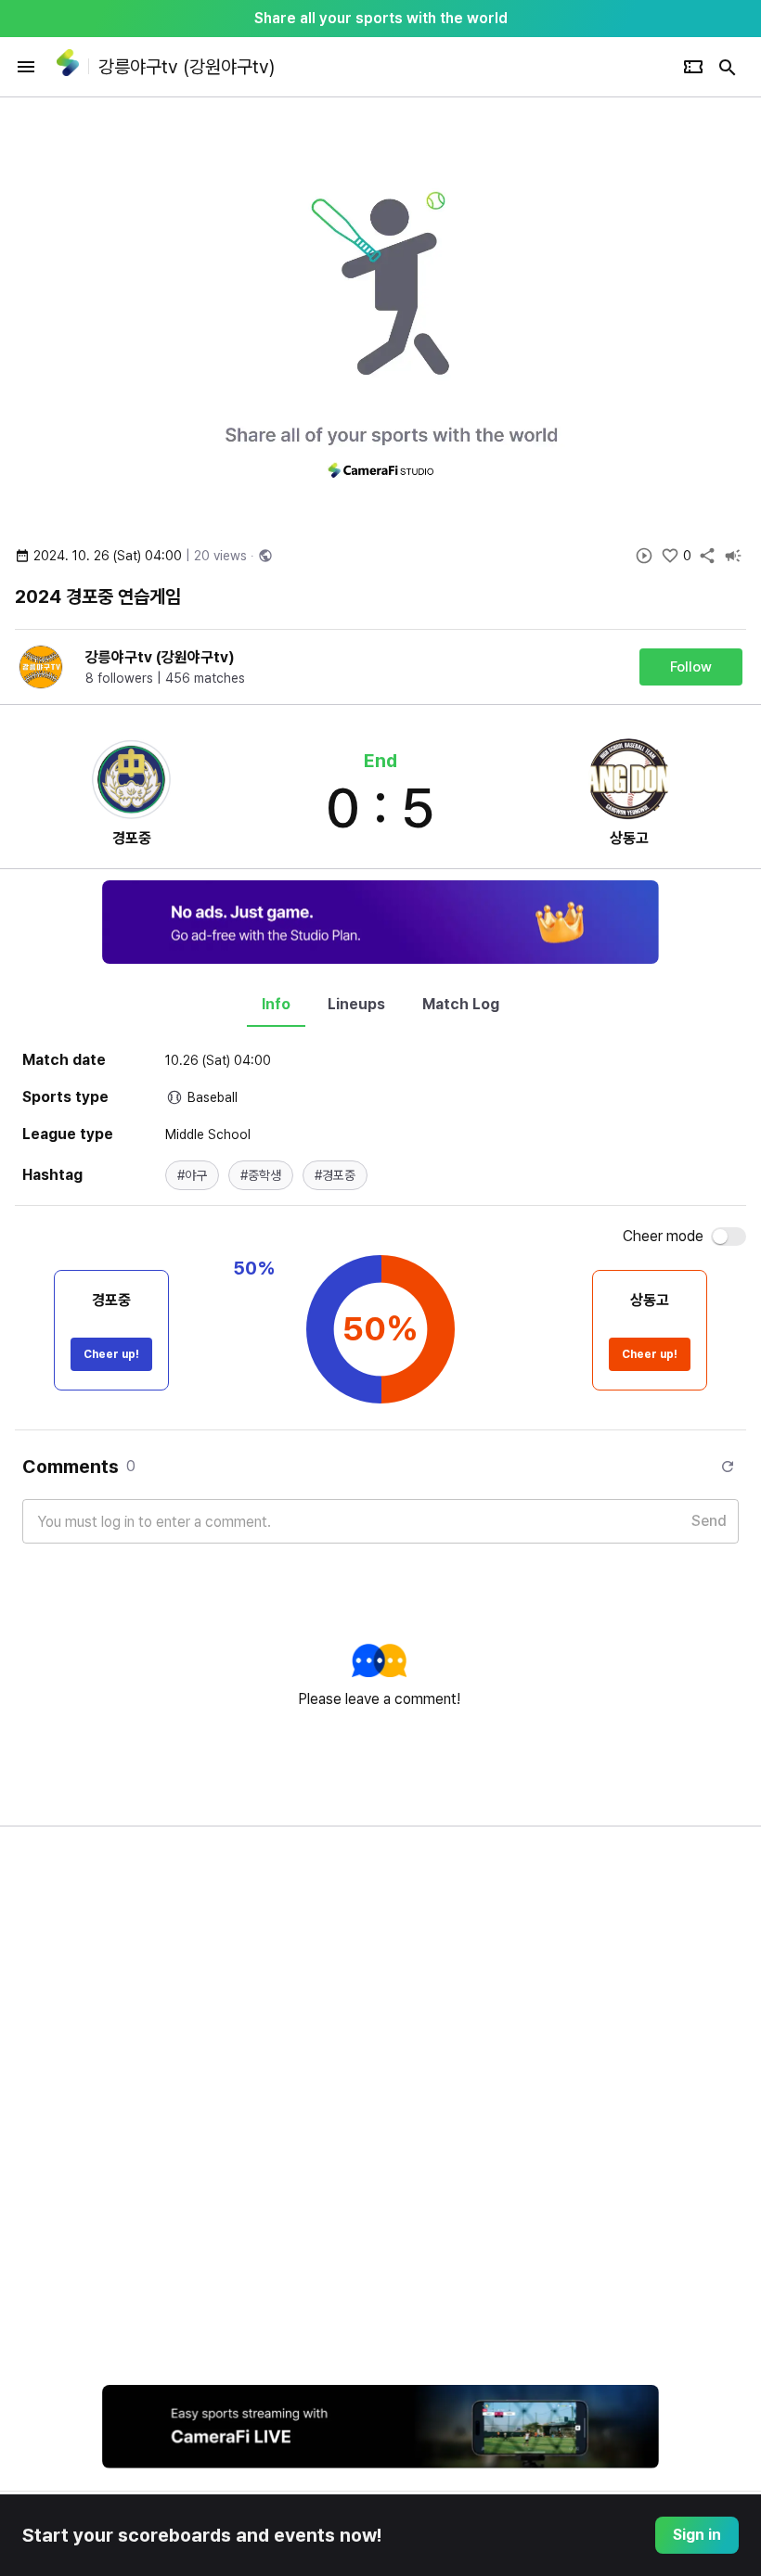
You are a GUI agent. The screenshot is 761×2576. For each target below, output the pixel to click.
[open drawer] (26, 67)
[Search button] (728, 67)
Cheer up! (111, 1354)
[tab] (276, 1005)
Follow (691, 667)
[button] (192, 1175)
